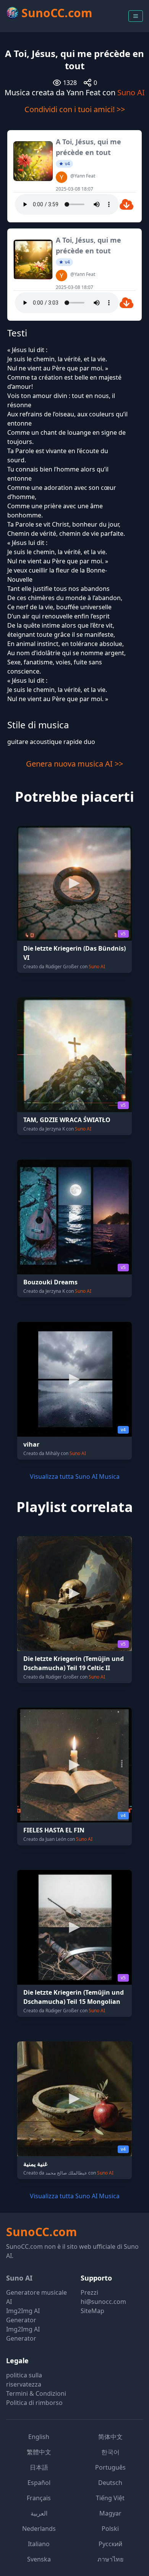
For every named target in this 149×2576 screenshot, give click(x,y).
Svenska (39, 2559)
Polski (110, 2529)
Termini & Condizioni (36, 2393)
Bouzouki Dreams (50, 1282)
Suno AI (131, 92)
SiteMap (92, 2311)
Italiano (39, 2544)
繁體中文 (39, 2452)
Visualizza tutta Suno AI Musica (75, 1476)
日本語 (39, 2467)
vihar (31, 1444)
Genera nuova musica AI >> (74, 764)
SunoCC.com (41, 2232)
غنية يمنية (35, 2164)
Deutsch (110, 2483)
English (39, 2437)
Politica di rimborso (34, 2403)
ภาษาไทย (110, 2559)
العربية (39, 2513)
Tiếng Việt (110, 2498)
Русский (110, 2544)
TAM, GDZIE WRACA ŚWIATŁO (67, 1120)
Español (39, 2483)
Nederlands (39, 2529)
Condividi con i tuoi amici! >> (75, 109)
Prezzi (89, 2292)
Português (110, 2467)
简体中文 (110, 2437)
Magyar (110, 2513)
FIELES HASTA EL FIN (54, 1830)
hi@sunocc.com (103, 2302)
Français (39, 2498)
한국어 (110, 2452)
